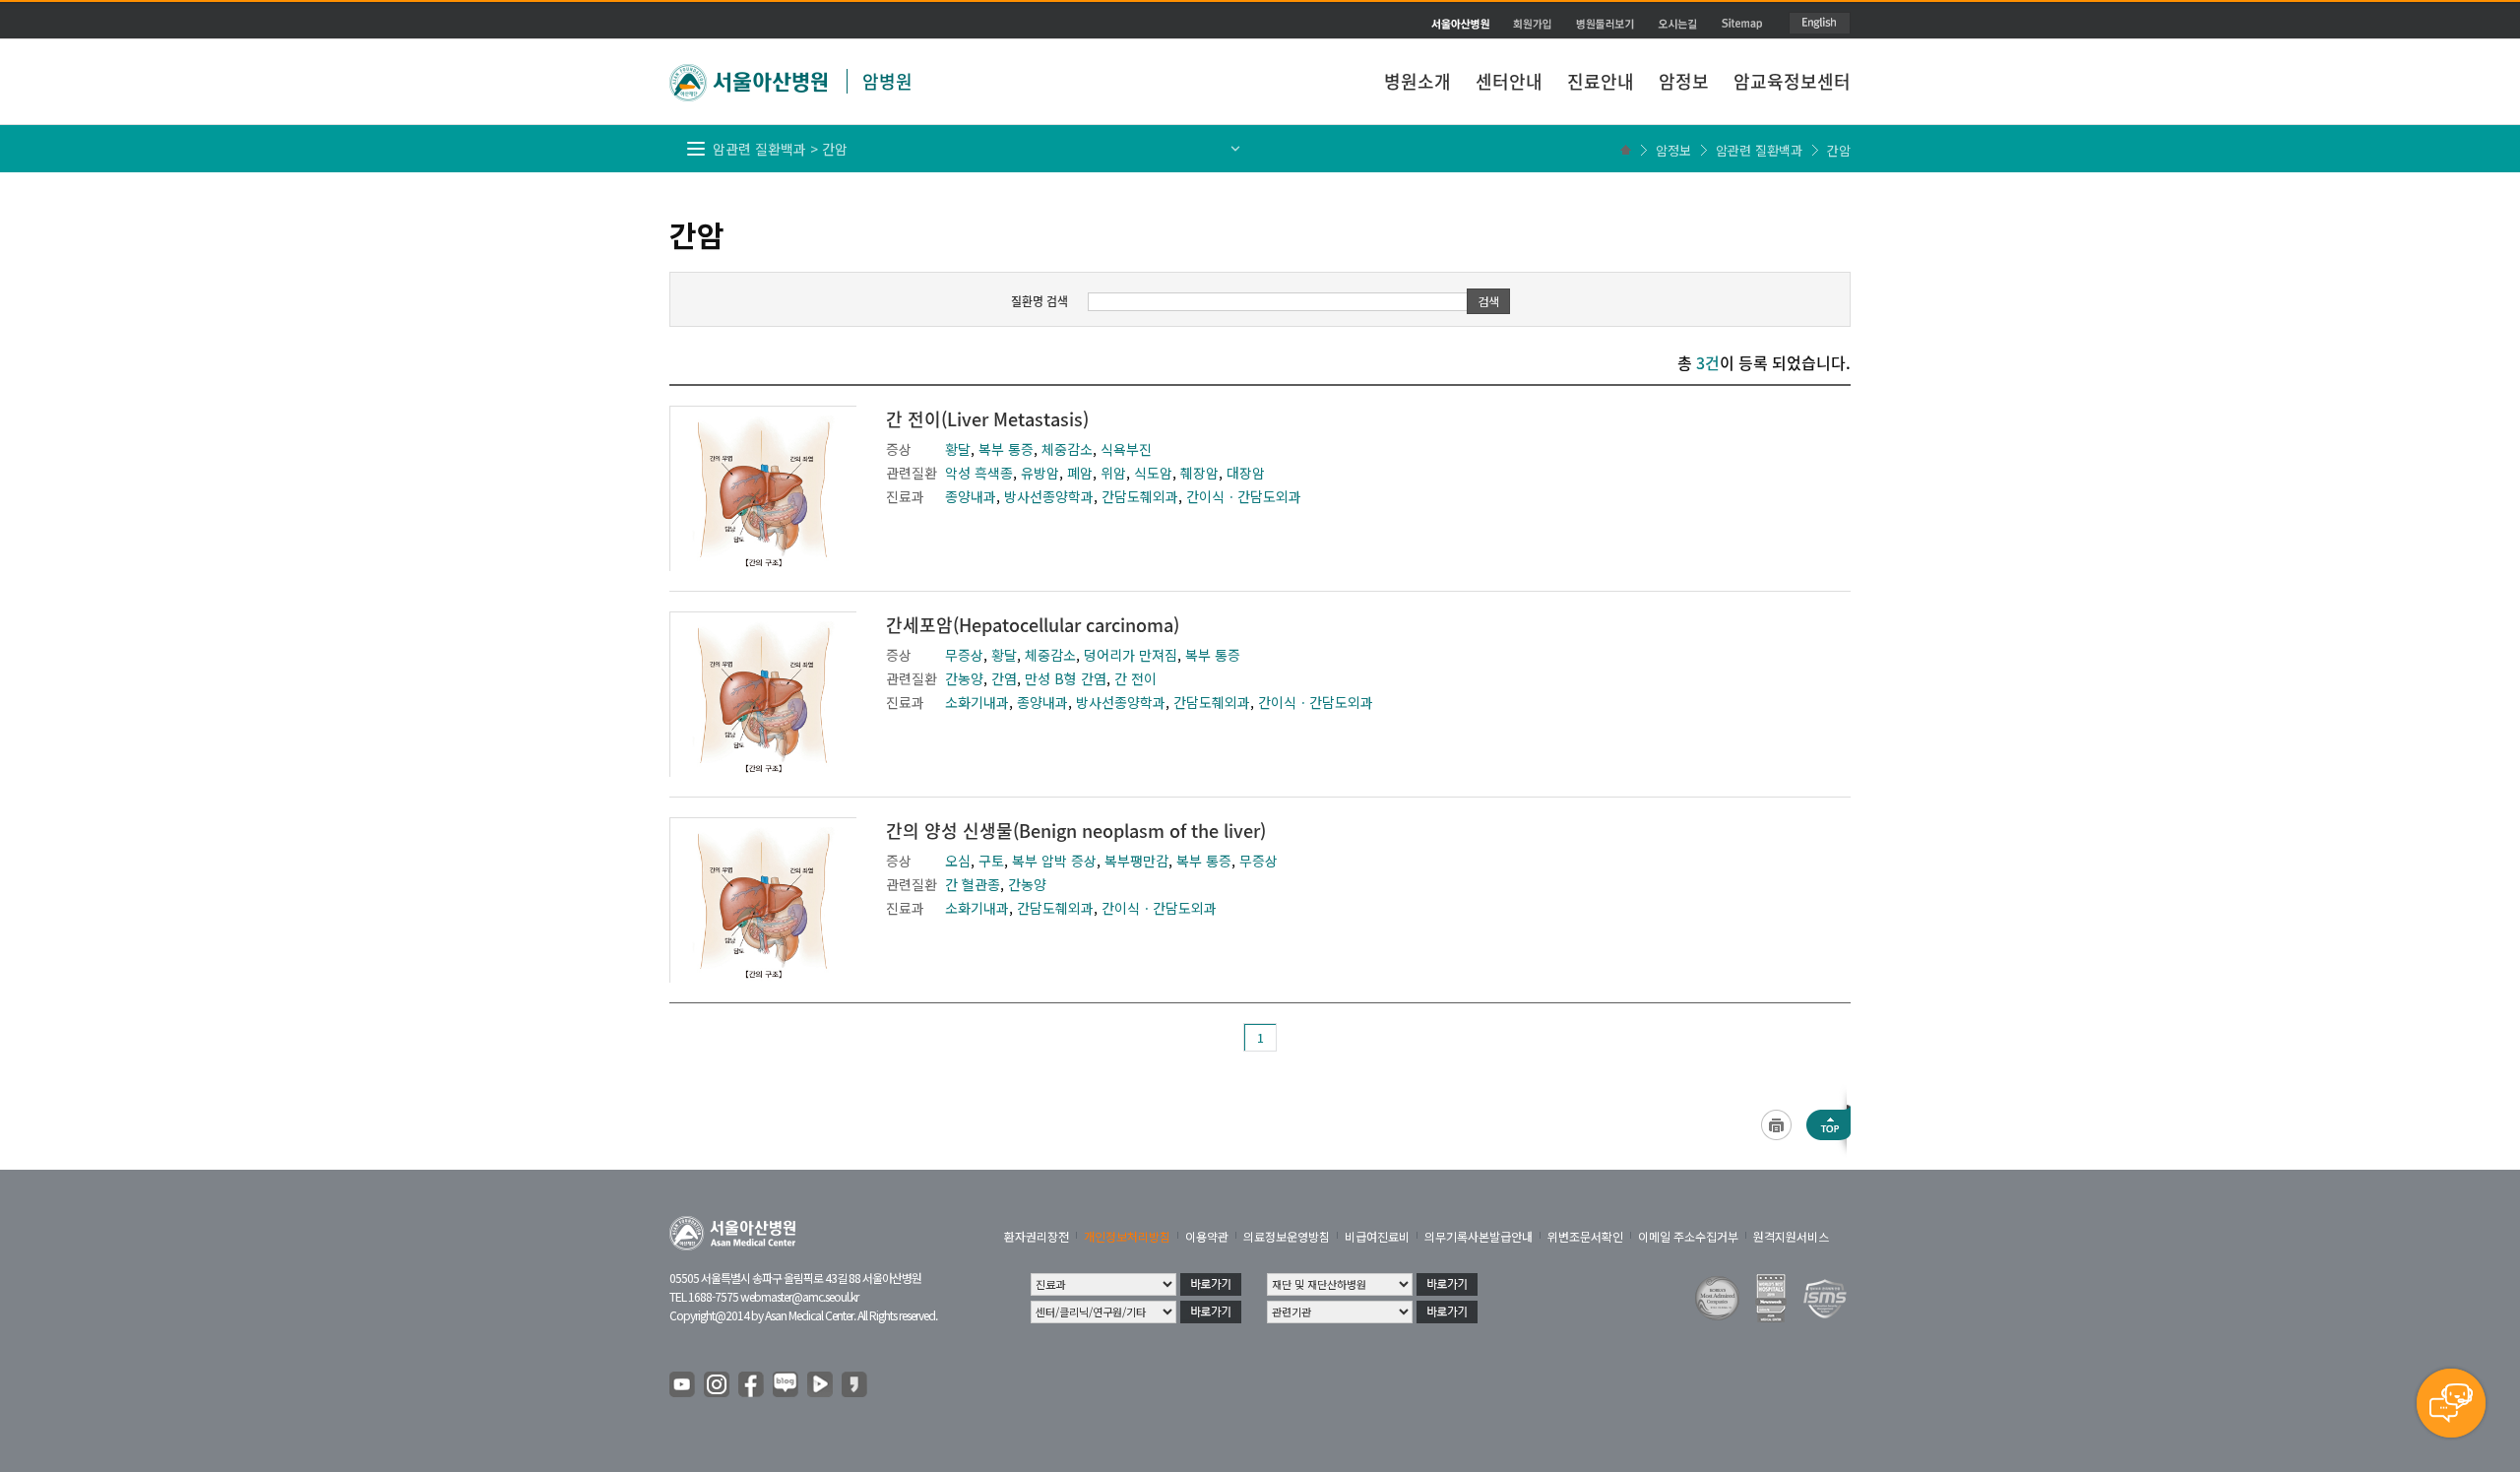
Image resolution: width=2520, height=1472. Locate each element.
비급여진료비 (1377, 1236)
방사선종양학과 (1049, 496)
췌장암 (1199, 473)
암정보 (1684, 81)
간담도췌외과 (1140, 496)
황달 (958, 449)
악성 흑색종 (979, 473)
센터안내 (1509, 81)
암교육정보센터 (1792, 81)
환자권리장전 (1037, 1236)
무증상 (964, 655)
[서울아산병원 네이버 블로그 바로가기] (787, 1385)
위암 (1113, 473)
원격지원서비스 (1791, 1236)
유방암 (1040, 473)
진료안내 (1601, 81)
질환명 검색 (1039, 301)
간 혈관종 (973, 884)
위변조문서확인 (1585, 1236)
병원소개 (1417, 81)
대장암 (1246, 473)
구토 (991, 861)
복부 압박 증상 (1054, 861)
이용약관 (1207, 1236)
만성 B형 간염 (1066, 678)
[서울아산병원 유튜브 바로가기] (683, 1385)
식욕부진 (1126, 449)
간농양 (964, 678)
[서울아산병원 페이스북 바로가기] (752, 1385)
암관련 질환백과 (1759, 150)
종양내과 (971, 496)
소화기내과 (977, 702)
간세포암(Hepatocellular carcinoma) (1033, 625)
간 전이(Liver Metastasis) (987, 419)
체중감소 (1067, 449)
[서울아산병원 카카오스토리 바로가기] (855, 1385)
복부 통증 (1006, 449)
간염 (1004, 678)
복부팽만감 (1136, 861)
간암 (1839, 150)
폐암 (1080, 473)
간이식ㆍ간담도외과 (1244, 496)
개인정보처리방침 (1127, 1236)
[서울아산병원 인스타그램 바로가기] (718, 1385)
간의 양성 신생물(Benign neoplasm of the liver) (1076, 831)
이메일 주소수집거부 (1688, 1236)
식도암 (1153, 473)
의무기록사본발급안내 (1479, 1236)
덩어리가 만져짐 (1131, 655)
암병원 (887, 81)
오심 (958, 861)
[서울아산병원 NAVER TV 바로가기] (821, 1385)
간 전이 (1135, 678)
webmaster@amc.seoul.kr (799, 1296)
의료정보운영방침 (1287, 1236)
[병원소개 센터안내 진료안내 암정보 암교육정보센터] (1260, 34)
